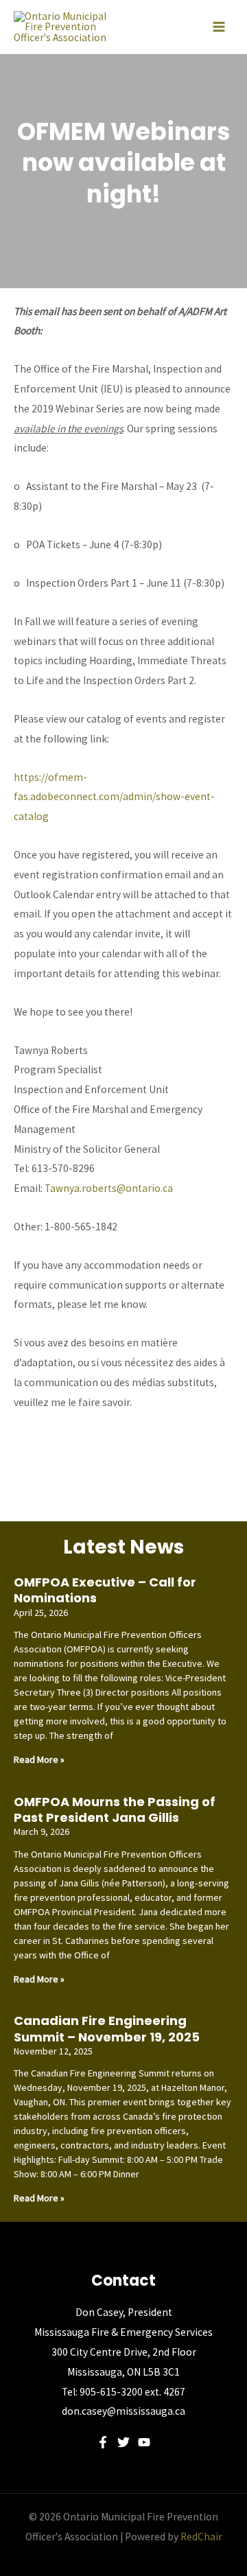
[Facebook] (103, 2442)
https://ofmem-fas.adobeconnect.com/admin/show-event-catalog (114, 797)
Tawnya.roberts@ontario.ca (109, 1188)
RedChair (201, 2537)
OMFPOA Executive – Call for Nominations (105, 1590)
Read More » (39, 1759)
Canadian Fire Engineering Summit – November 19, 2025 (107, 2028)
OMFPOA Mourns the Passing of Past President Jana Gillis (115, 1810)
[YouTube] (144, 2442)
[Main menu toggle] (219, 27)
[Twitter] (123, 2442)
